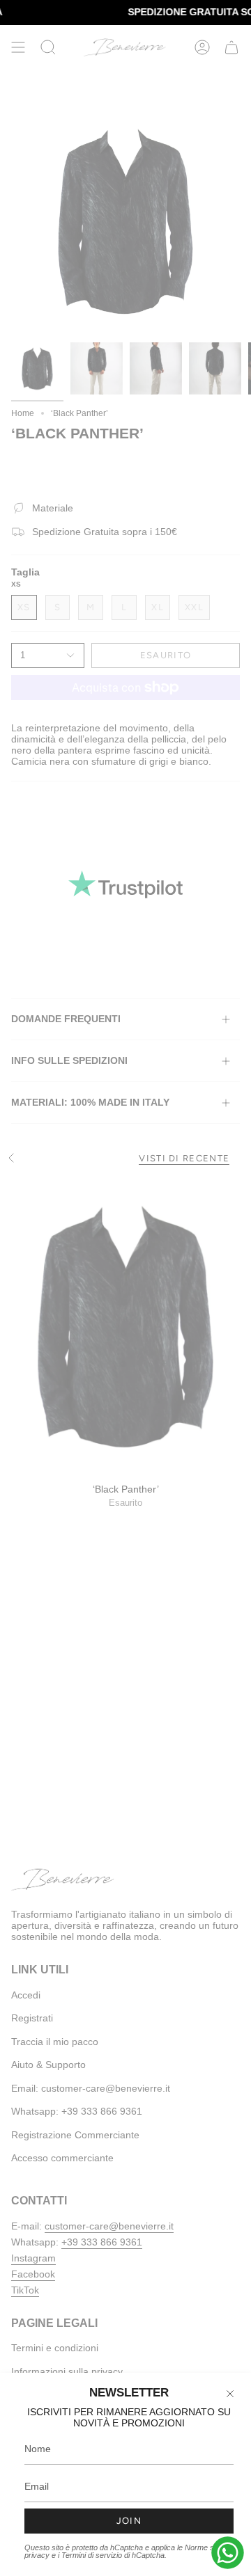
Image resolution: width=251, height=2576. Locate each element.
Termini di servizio (92, 2555)
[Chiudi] (230, 2394)
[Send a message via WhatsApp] (228, 2553)
